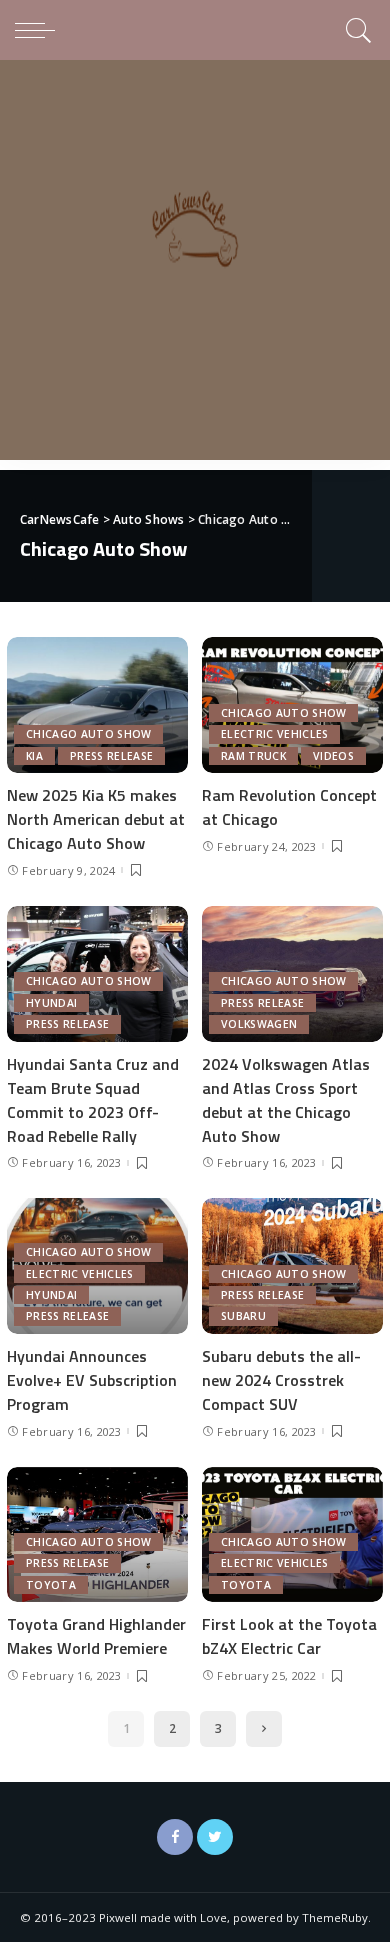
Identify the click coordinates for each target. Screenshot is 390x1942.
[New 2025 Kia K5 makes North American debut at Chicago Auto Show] (97, 705)
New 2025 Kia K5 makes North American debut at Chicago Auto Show (96, 819)
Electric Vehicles (274, 734)
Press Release (111, 756)
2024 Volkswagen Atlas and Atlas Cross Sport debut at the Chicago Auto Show (286, 1100)
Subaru (243, 1316)
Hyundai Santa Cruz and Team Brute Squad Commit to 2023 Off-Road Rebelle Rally (93, 1100)
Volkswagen (259, 1024)
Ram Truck (253, 756)
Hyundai (51, 1003)
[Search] (355, 30)
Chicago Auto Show (88, 734)
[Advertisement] (195, 265)
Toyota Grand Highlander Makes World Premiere (96, 1636)
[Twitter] (215, 1837)
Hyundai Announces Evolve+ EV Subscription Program (92, 1380)
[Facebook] (175, 1837)
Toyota (51, 1585)
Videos (333, 756)
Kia (34, 756)
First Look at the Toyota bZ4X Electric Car (289, 1636)
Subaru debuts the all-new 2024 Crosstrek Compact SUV (281, 1380)
